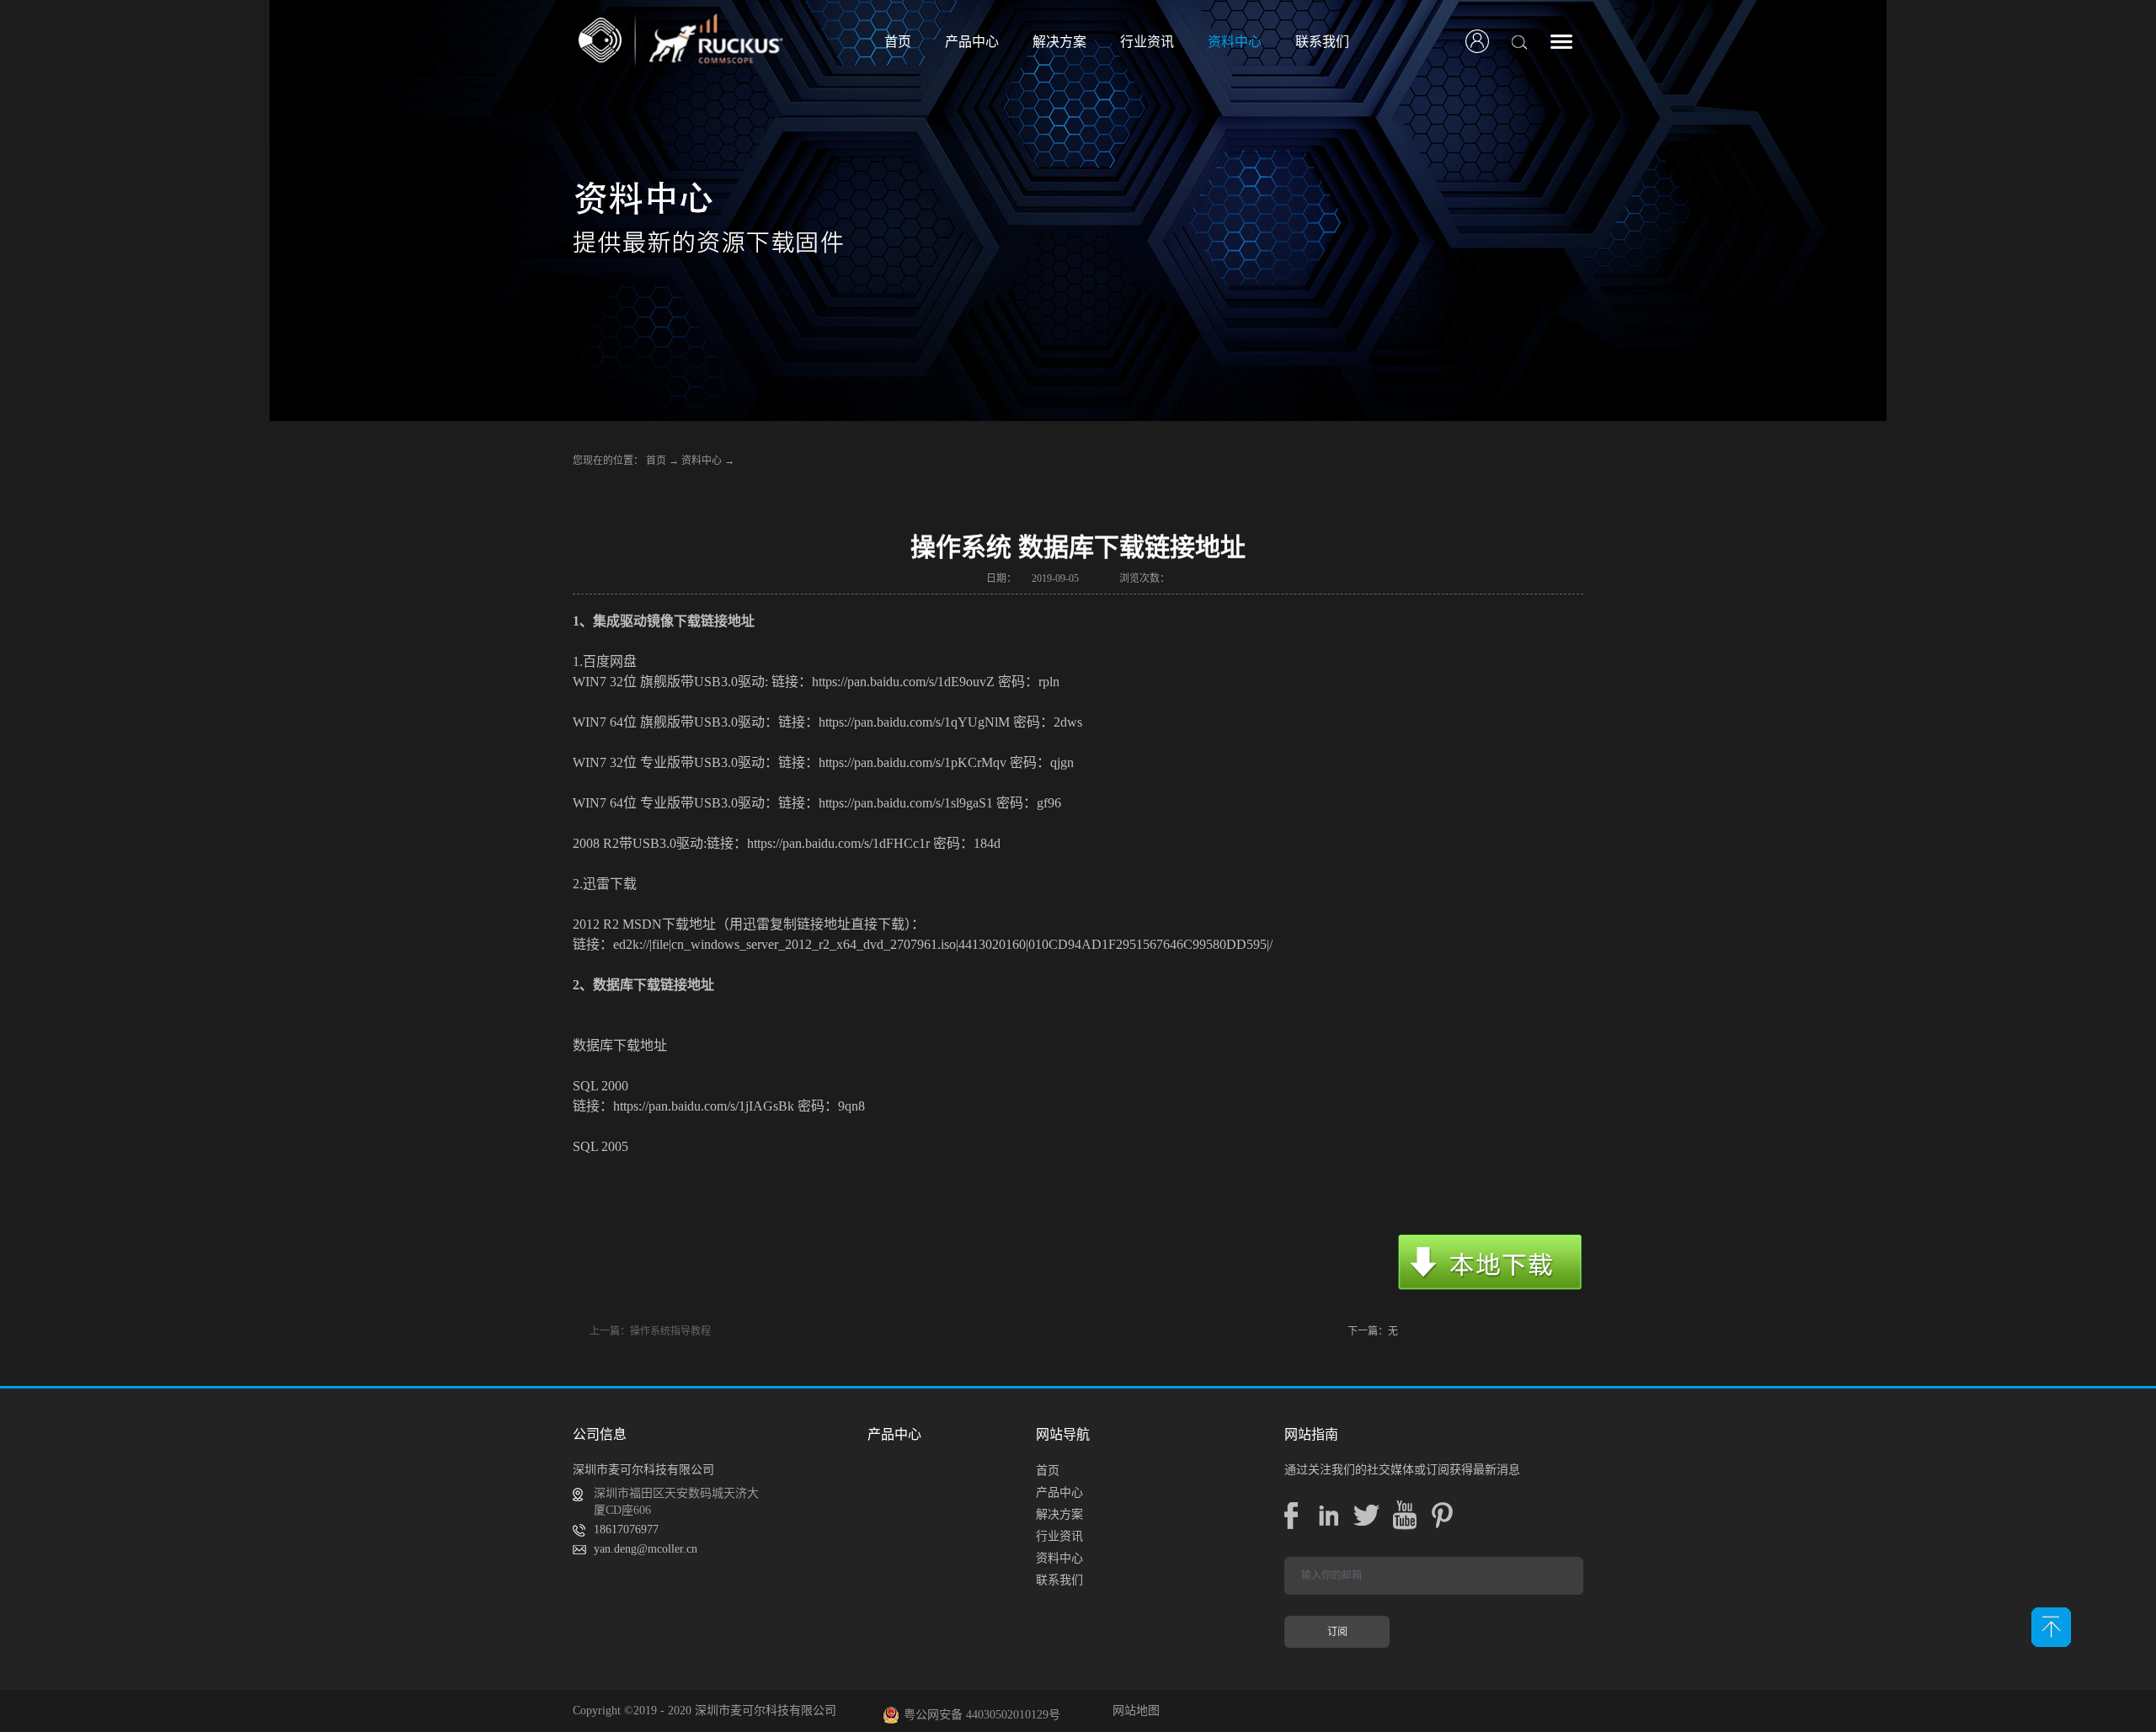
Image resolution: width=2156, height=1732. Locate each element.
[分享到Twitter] (1366, 1515)
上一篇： (650, 1331)
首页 (898, 42)
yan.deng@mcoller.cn (646, 1549)
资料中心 (702, 461)
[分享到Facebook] (1291, 1515)
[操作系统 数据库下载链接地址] (1491, 1264)
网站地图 (1133, 1711)
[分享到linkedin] (1329, 1515)
